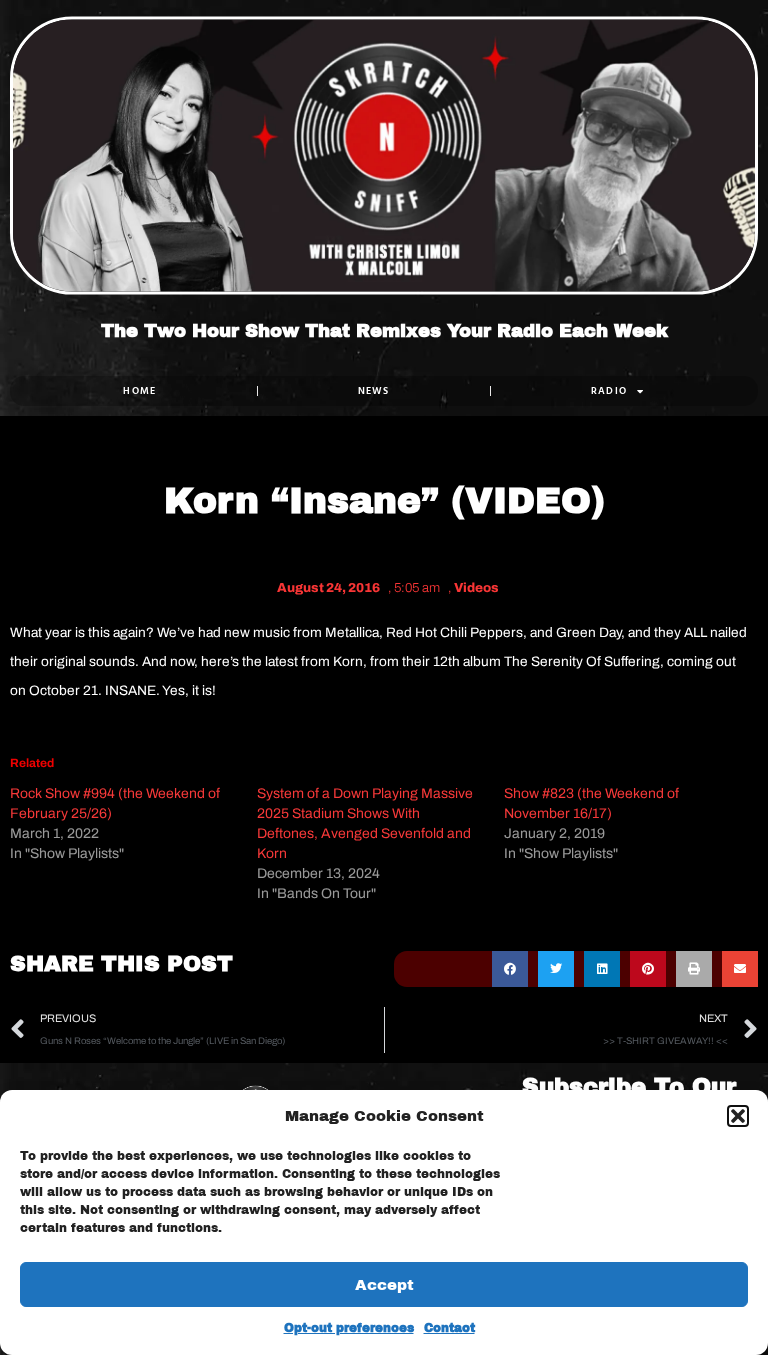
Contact (449, 1328)
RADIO (609, 390)
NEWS (374, 390)
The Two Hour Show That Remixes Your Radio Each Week (384, 332)
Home (139, 390)
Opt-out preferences (349, 1328)
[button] (738, 1116)
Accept (384, 1285)
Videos (476, 588)
